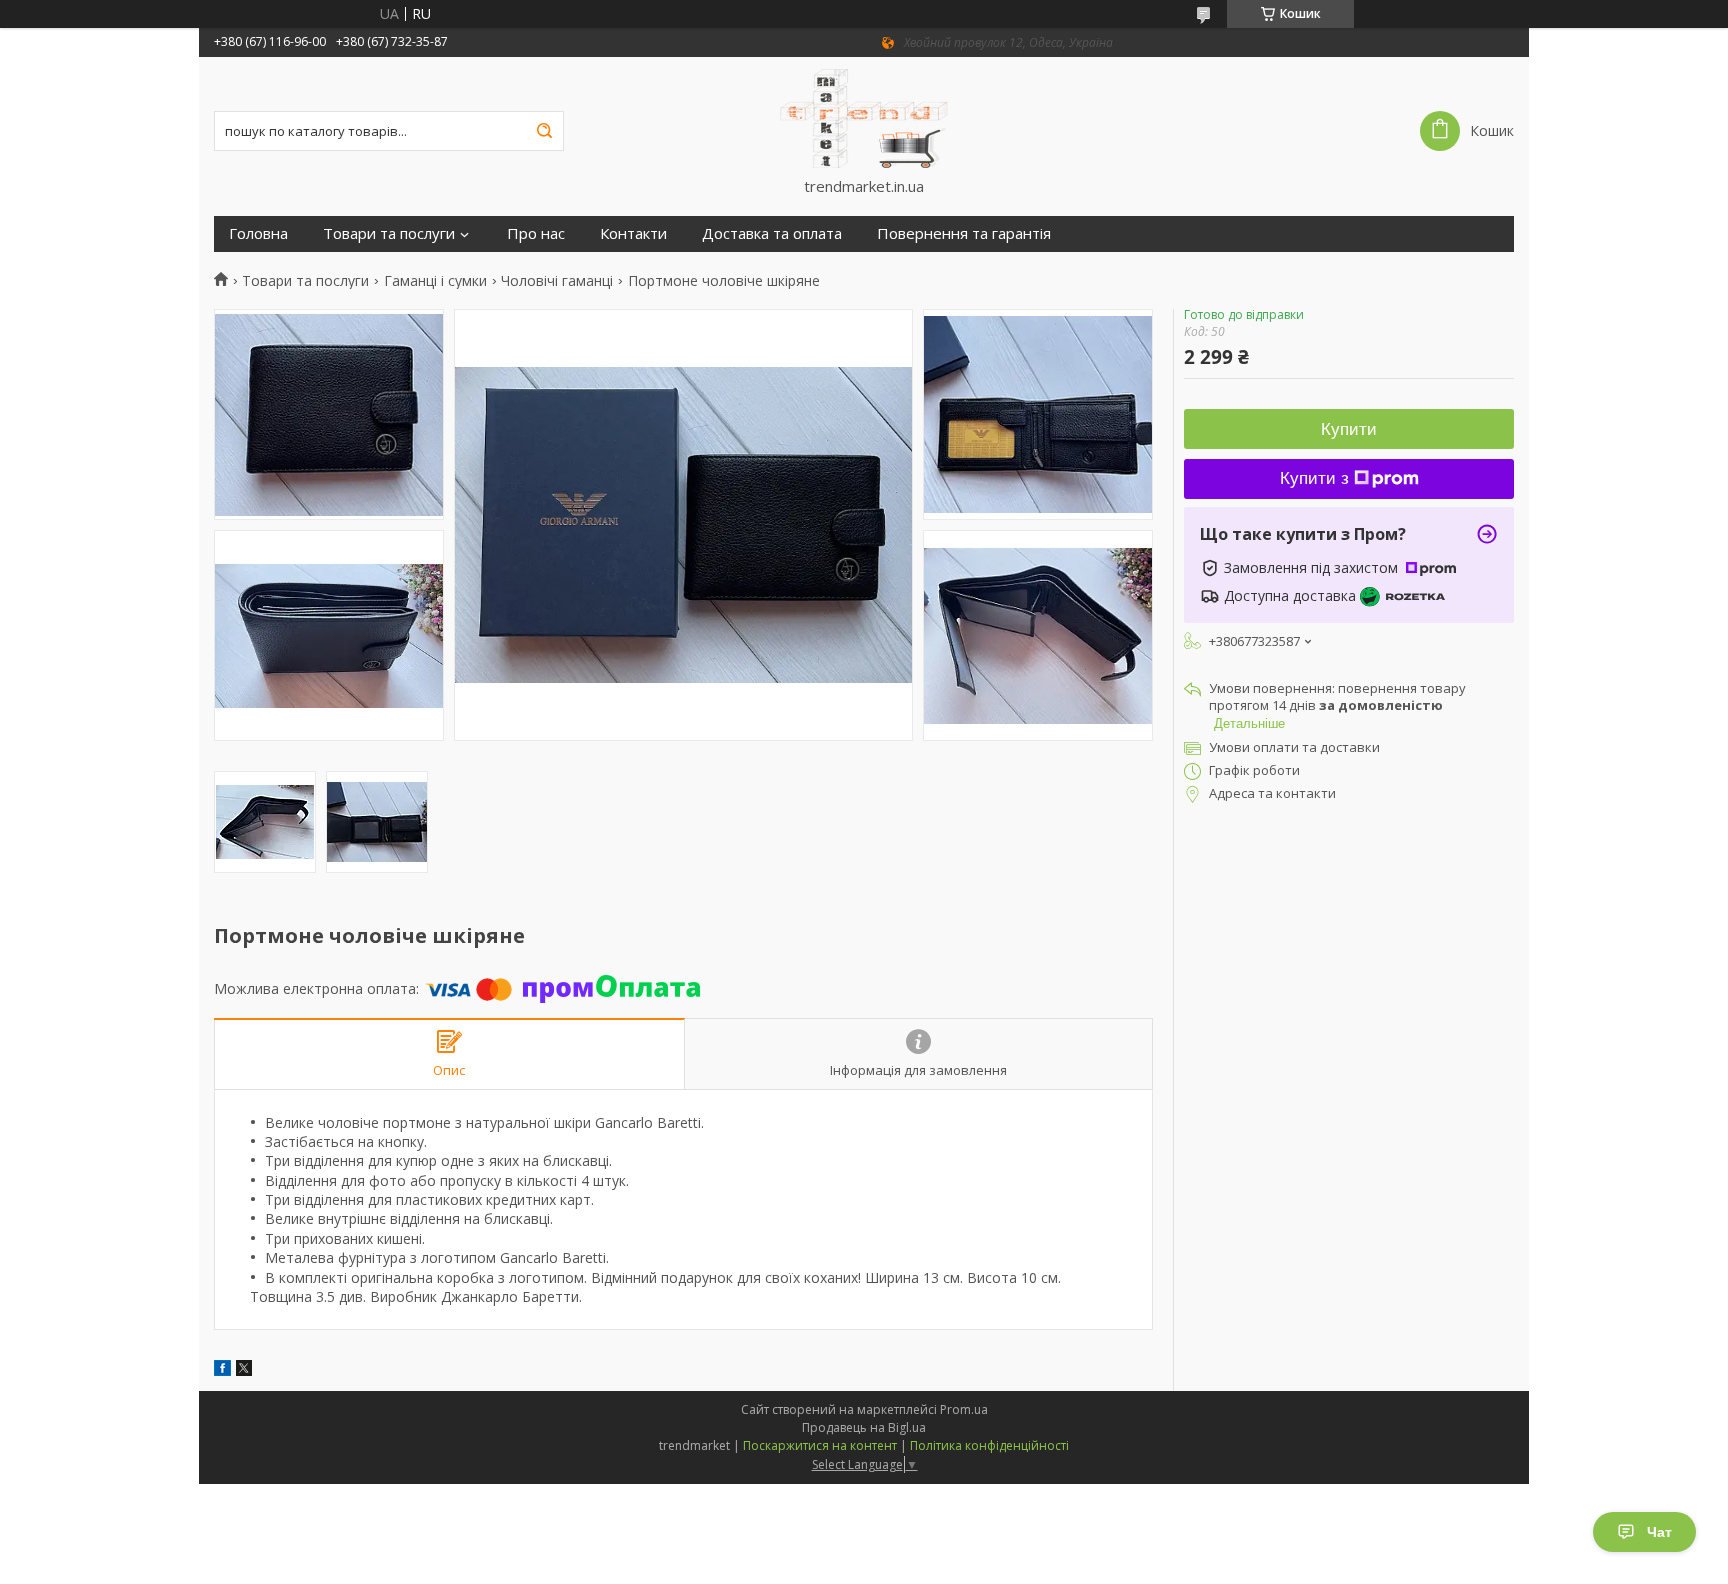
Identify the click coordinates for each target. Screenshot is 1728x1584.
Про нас (536, 233)
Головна (258, 233)
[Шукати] (544, 131)
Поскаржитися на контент (820, 1445)
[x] (244, 1370)
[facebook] (222, 1370)
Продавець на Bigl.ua (864, 1427)
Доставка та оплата (772, 233)
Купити (1349, 429)
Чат (1659, 1532)
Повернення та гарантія (964, 233)
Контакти (633, 233)
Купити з (1314, 478)
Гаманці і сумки (435, 281)
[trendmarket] (864, 117)
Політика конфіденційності (989, 1445)
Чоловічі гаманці (557, 281)
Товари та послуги (389, 233)
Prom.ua (964, 1409)
